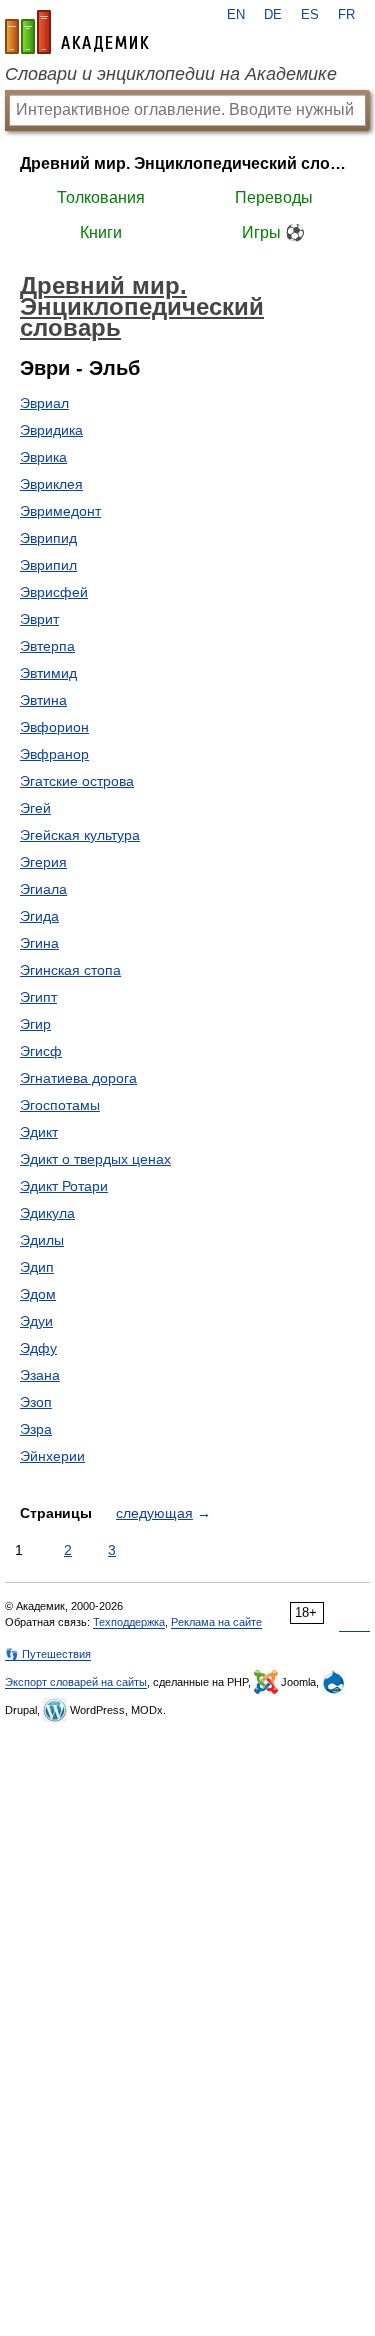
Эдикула (47, 1213)
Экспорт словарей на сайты (76, 1682)
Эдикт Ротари (64, 1186)
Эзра (36, 1429)
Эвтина (43, 700)
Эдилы (42, 1240)
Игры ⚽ (273, 232)
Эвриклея (51, 484)
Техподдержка (129, 1622)
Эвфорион (54, 727)
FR (346, 15)
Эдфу (38, 1348)
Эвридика (51, 430)
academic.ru (77, 32)
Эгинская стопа (70, 970)
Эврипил (48, 565)
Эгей (35, 808)
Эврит (39, 619)
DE (273, 15)
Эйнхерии (52, 1456)
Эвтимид (48, 673)
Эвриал (44, 403)
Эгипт (38, 997)
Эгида (39, 916)
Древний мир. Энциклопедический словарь (187, 163)
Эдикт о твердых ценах (95, 1159)
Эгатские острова (77, 781)
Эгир (35, 1024)
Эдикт (39, 1132)
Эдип (37, 1267)
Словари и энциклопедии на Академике (171, 74)
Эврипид (48, 538)
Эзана (40, 1375)
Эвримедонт (60, 511)
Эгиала (43, 889)
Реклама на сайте (216, 1622)
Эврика (43, 457)
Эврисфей (54, 592)
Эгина (39, 943)
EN (236, 15)
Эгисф (41, 1051)
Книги (101, 232)
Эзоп (36, 1402)
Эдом (38, 1294)
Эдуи (36, 1321)
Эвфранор (54, 754)
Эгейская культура (80, 835)
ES (310, 15)
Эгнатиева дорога (78, 1078)
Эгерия (43, 862)
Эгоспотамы (60, 1105)
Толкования (101, 197)
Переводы (274, 197)
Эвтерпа (47, 646)
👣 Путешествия (48, 1654)
